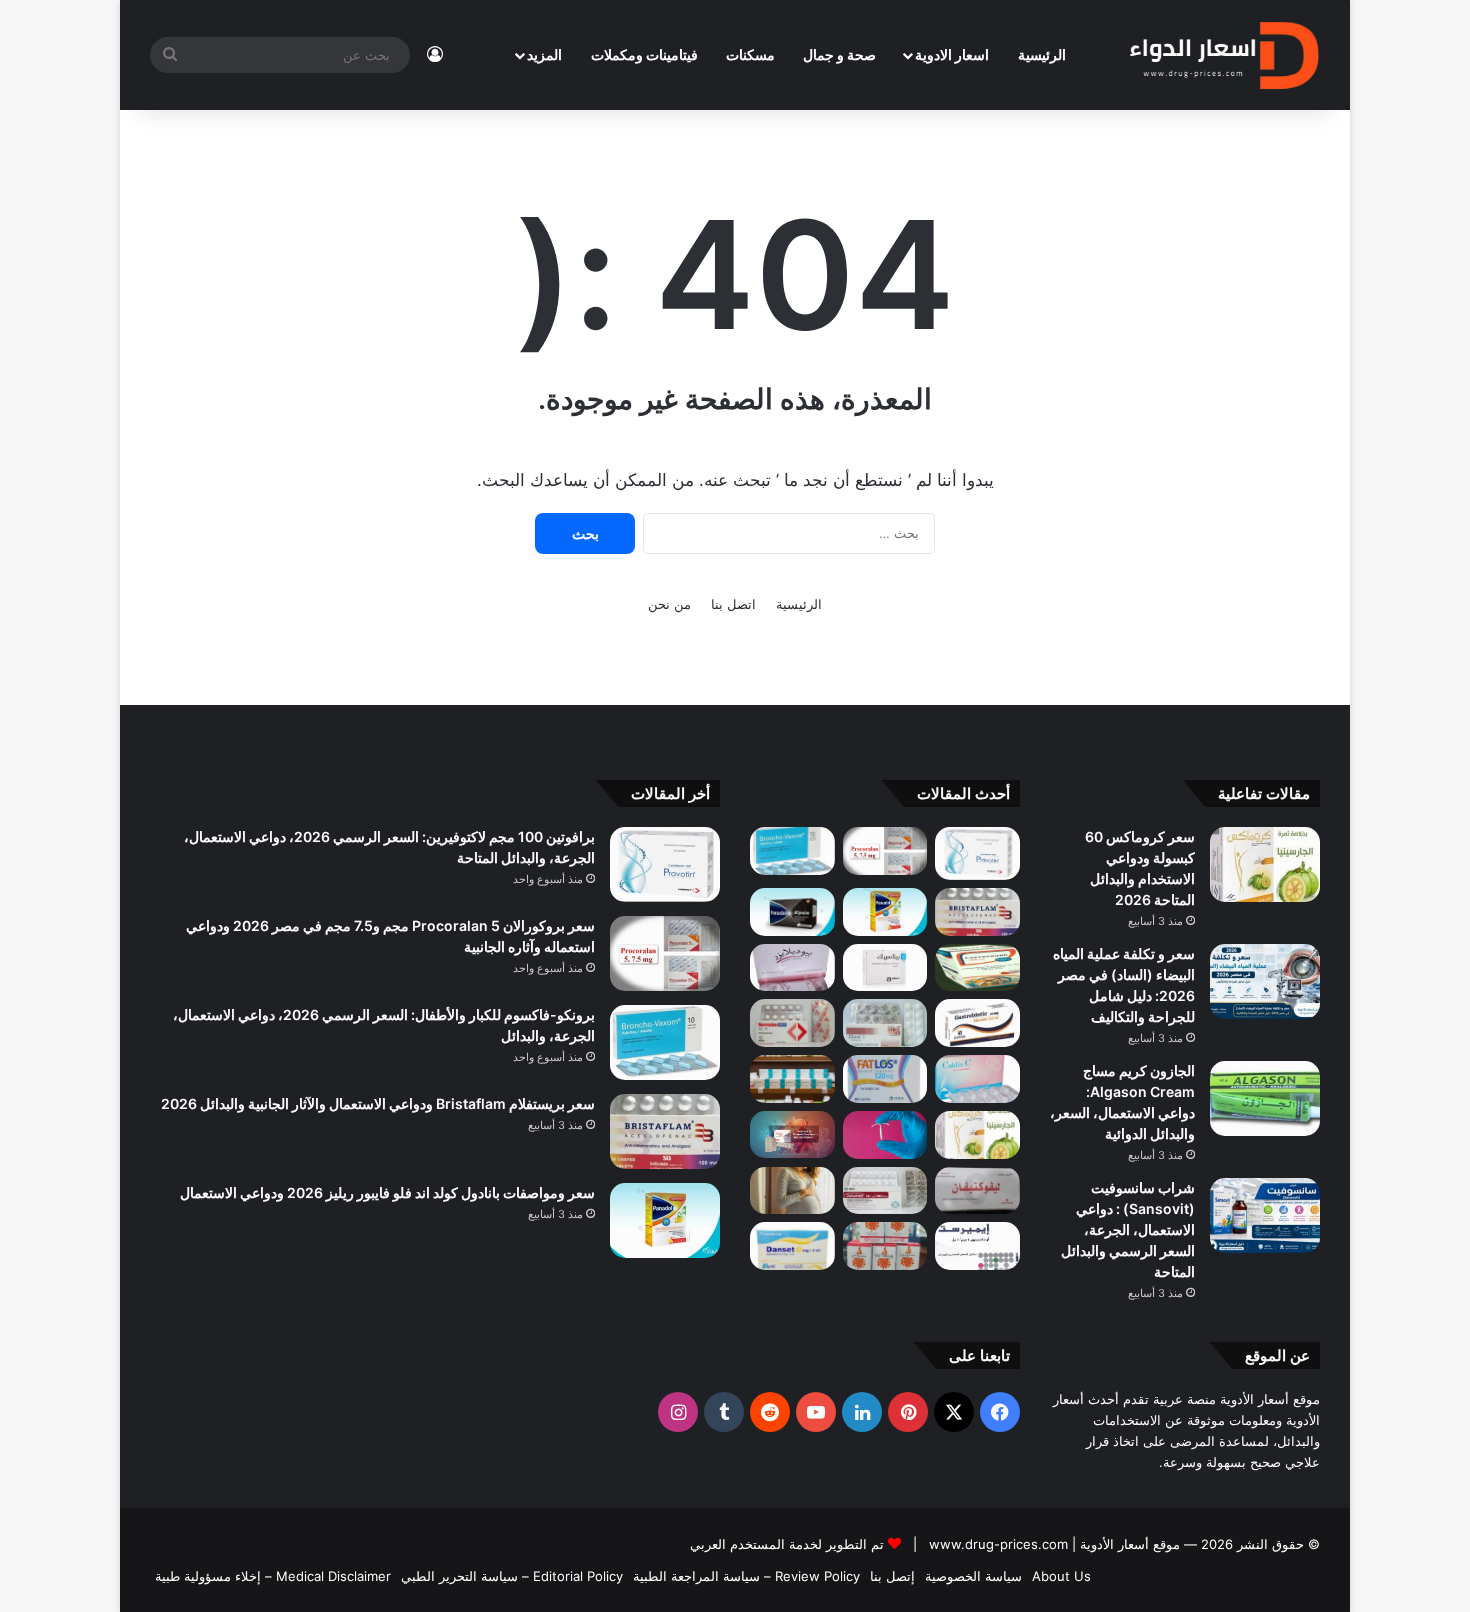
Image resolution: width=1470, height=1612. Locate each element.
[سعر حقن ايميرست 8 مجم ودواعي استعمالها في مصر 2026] (977, 1246)
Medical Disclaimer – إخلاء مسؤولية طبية (273, 1576)
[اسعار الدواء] (1223, 55)
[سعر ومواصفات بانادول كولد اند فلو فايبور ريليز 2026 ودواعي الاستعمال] (885, 912)
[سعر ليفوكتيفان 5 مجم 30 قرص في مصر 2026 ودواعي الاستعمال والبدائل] (977, 1191)
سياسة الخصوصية (973, 1576)
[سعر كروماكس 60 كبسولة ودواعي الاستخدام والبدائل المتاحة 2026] (1265, 864)
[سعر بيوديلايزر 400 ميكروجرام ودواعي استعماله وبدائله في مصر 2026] (792, 968)
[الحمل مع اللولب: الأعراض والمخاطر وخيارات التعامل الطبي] (885, 1135)
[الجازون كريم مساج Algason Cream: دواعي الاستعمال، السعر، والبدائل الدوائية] (1265, 1098)
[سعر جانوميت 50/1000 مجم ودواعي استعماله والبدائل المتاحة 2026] (885, 1191)
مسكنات (750, 54)
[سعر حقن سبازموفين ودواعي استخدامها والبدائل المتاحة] (792, 1191)
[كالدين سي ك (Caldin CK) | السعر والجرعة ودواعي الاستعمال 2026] (977, 1079)
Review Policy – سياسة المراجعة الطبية (746, 1576)
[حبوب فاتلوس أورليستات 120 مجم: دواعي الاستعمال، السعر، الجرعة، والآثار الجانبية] (885, 1079)
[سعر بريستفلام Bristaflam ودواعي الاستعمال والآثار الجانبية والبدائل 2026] (977, 912)
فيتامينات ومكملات (644, 54)
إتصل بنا (892, 1576)
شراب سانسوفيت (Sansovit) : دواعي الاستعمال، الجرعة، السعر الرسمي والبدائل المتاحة (1128, 1229)
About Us (1061, 1576)
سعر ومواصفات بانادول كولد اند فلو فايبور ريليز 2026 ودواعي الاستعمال (387, 1192)
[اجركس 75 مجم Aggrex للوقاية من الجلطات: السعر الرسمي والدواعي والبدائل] (792, 1023)
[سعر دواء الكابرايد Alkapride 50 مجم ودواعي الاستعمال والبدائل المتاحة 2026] (792, 1135)
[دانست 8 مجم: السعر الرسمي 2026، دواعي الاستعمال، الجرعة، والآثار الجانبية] (792, 1246)
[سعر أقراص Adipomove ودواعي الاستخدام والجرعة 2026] (792, 1079)
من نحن (669, 604)
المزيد (544, 54)
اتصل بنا (733, 604)
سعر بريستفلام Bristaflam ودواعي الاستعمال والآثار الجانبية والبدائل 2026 (378, 1103)
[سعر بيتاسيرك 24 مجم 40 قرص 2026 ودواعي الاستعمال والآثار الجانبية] (885, 968)
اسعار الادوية (952, 54)
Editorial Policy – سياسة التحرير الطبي (512, 1576)
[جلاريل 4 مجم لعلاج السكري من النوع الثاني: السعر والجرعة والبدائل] (885, 1023)
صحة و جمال (839, 54)
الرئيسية (1042, 54)
